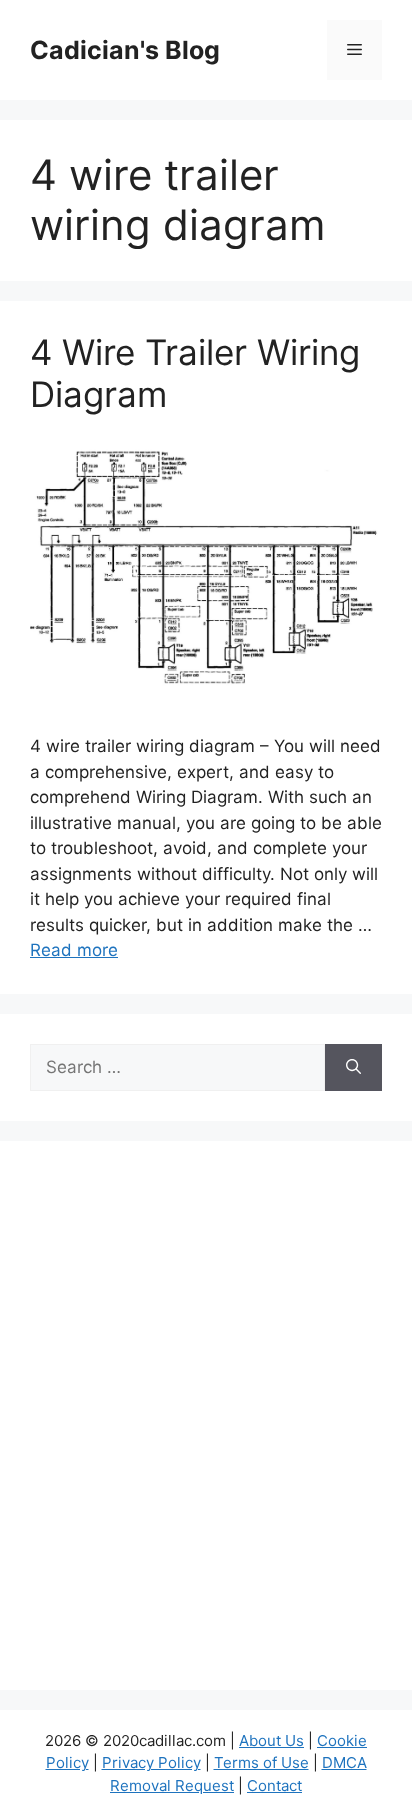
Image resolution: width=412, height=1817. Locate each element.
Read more (74, 950)
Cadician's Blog (125, 50)
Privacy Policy (151, 1762)
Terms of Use (261, 1762)
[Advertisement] (206, 1428)
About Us (271, 1740)
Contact (274, 1785)
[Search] (353, 1068)
